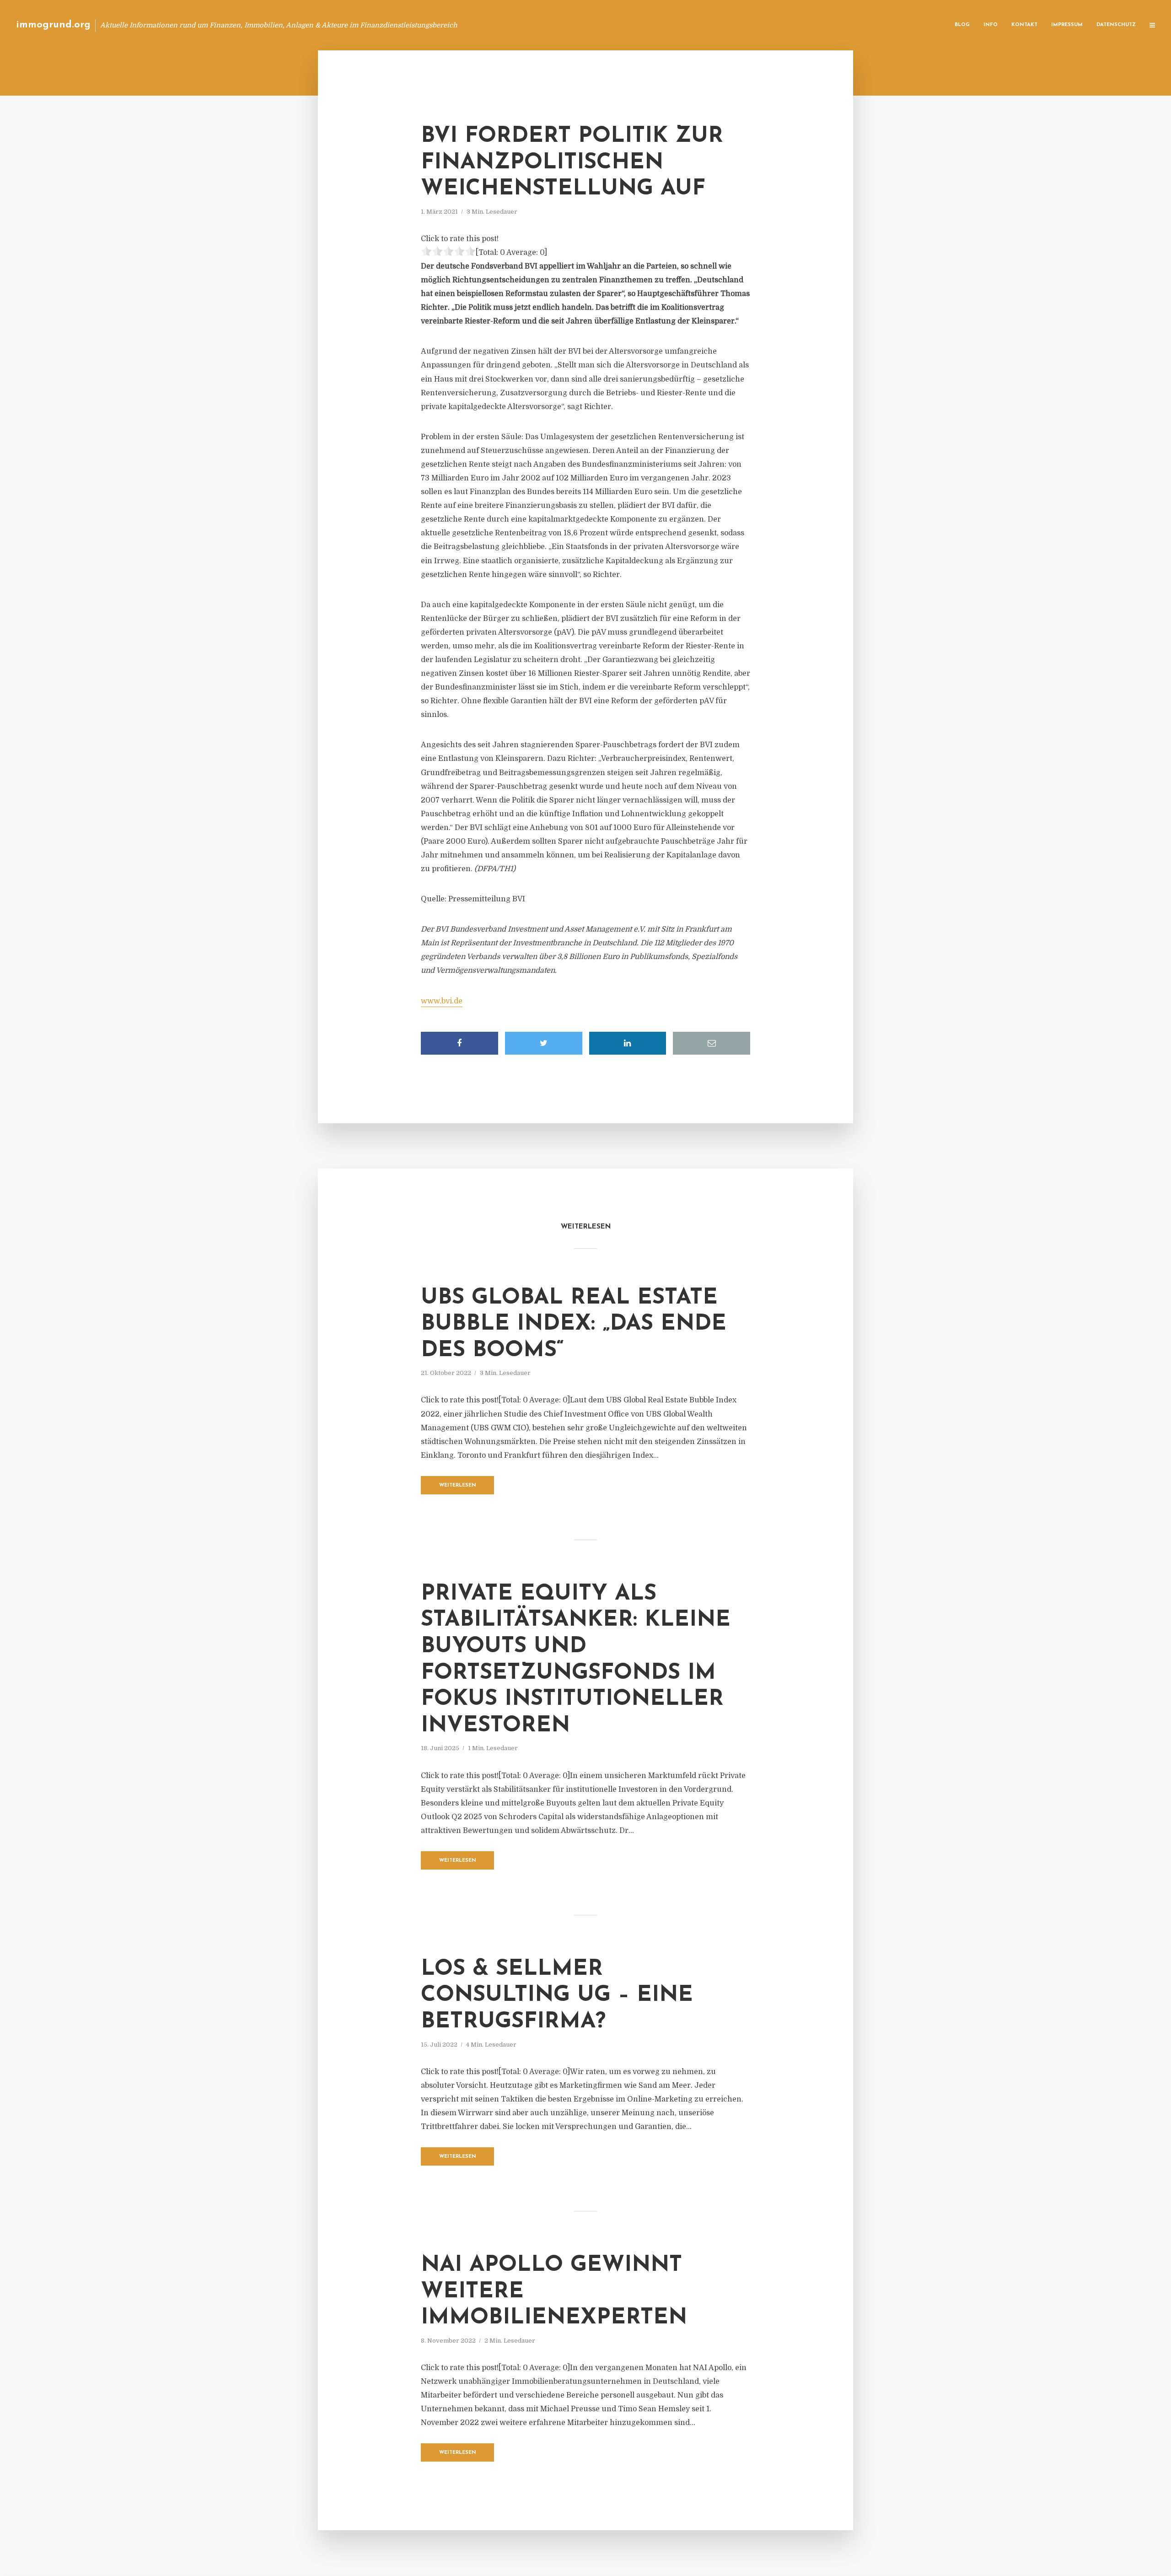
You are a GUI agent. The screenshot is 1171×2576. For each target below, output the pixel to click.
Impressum (1067, 25)
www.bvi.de (442, 1001)
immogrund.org (53, 25)
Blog (962, 25)
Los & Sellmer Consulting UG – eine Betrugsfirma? (557, 1996)
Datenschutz (1116, 25)
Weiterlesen (458, 1485)
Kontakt (1024, 25)
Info (991, 25)
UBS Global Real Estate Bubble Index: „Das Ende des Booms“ (574, 1324)
